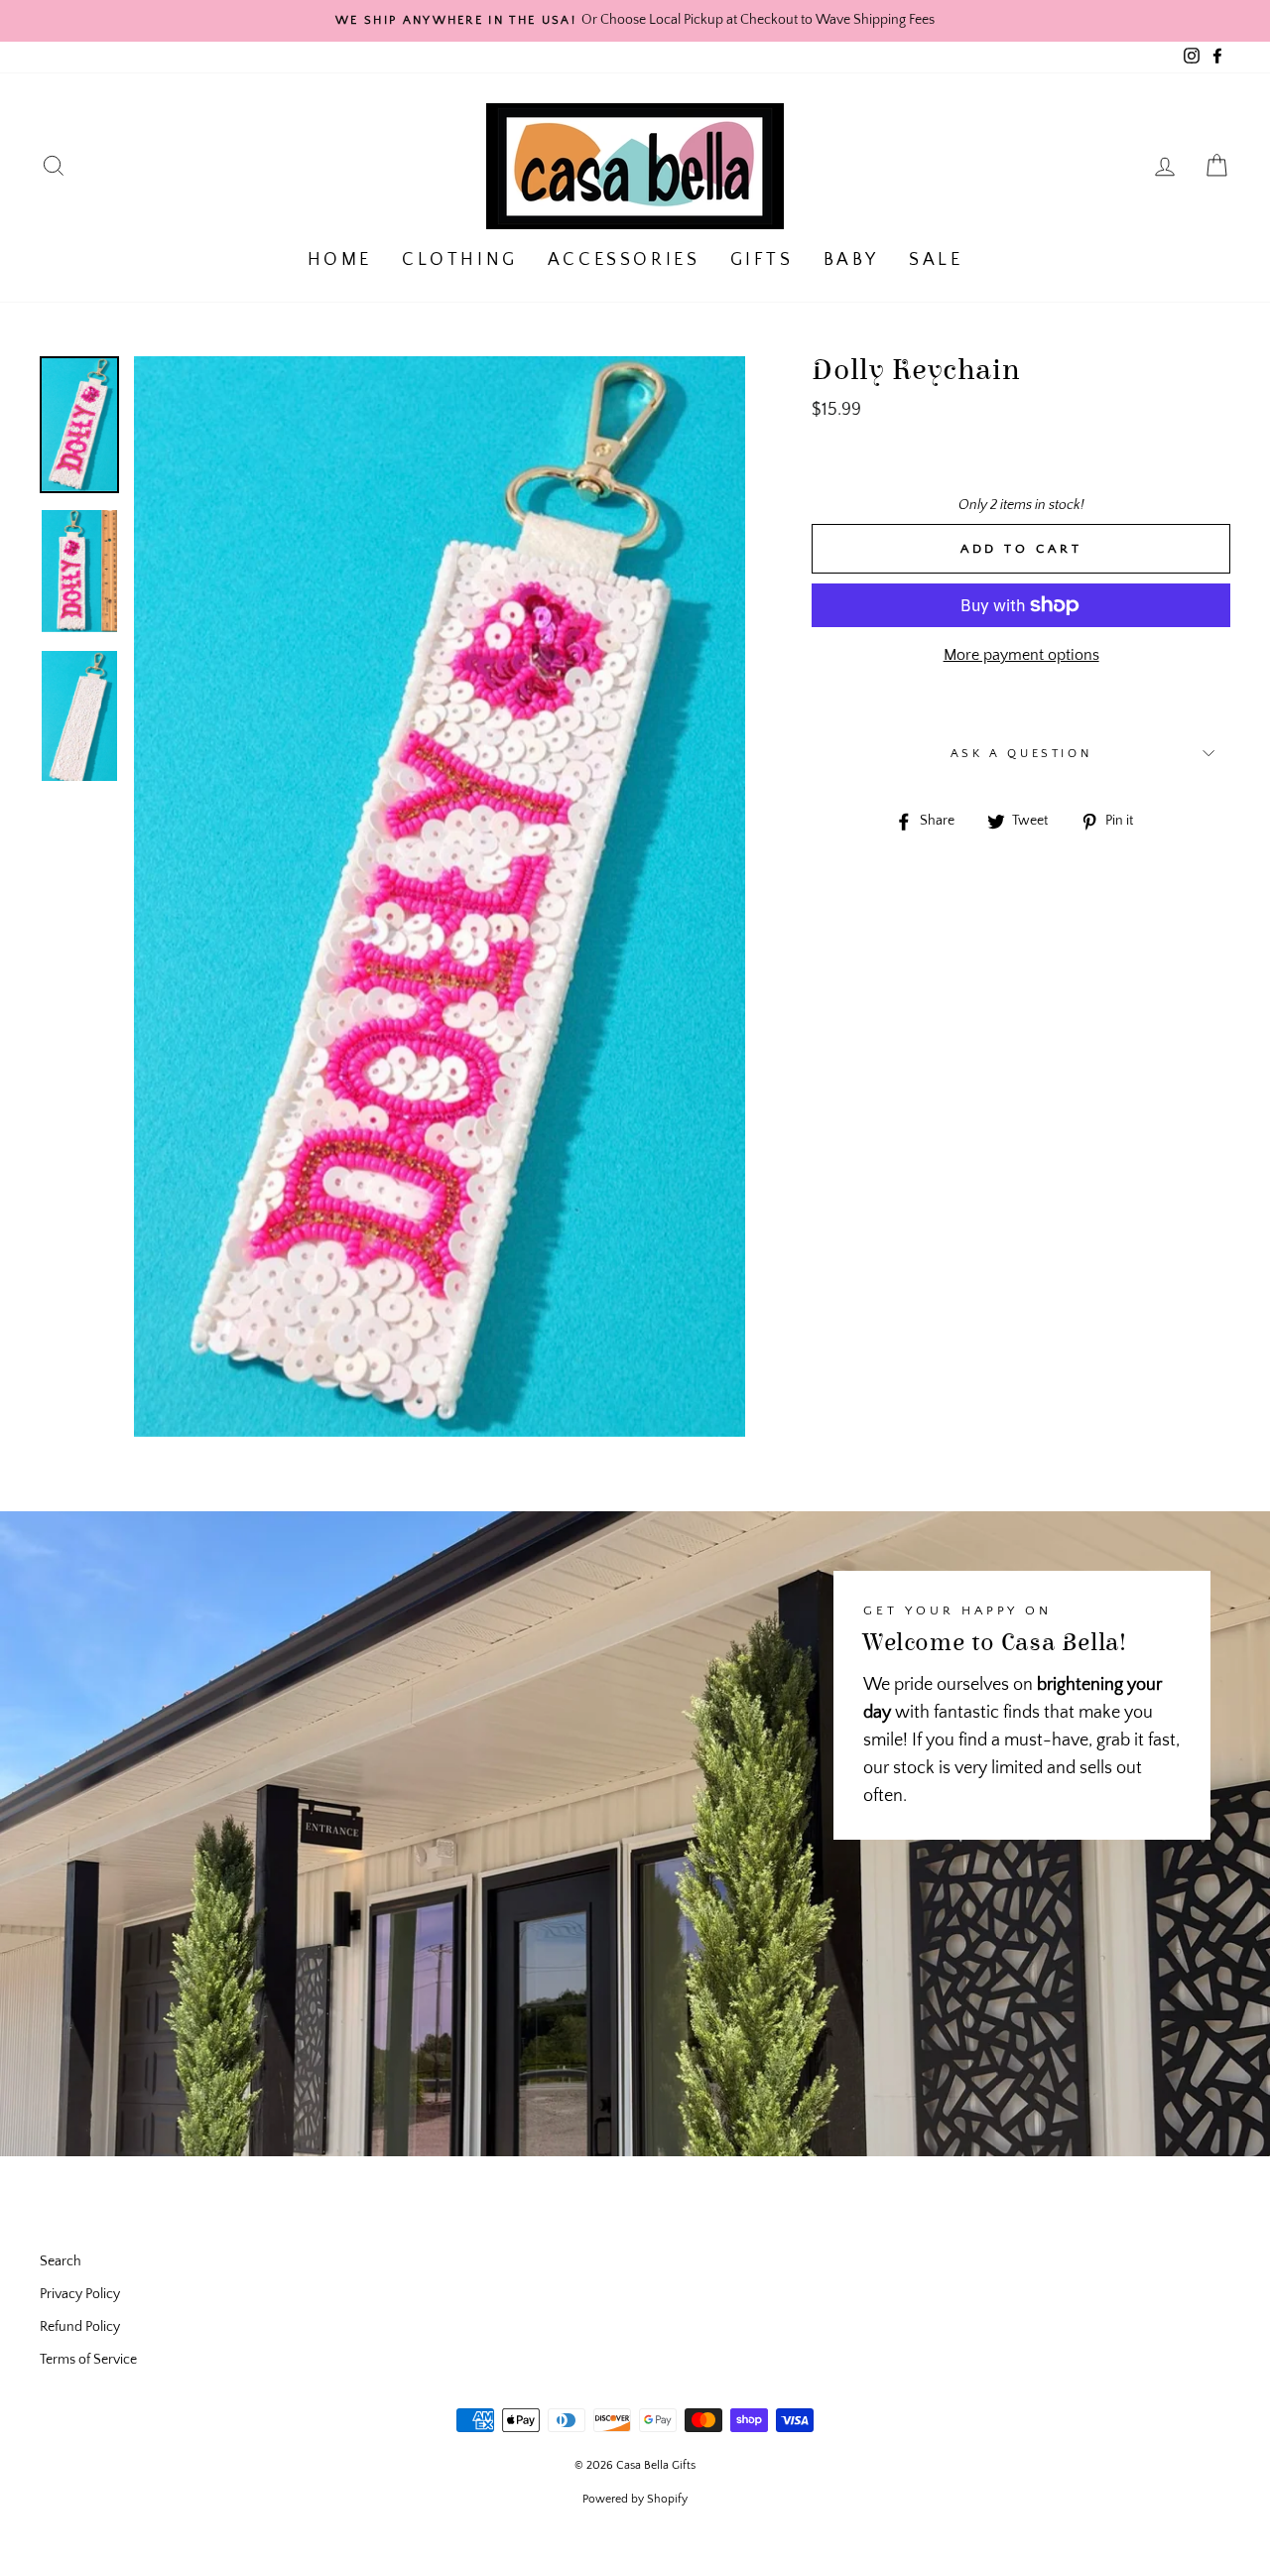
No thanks (635, 1361)
